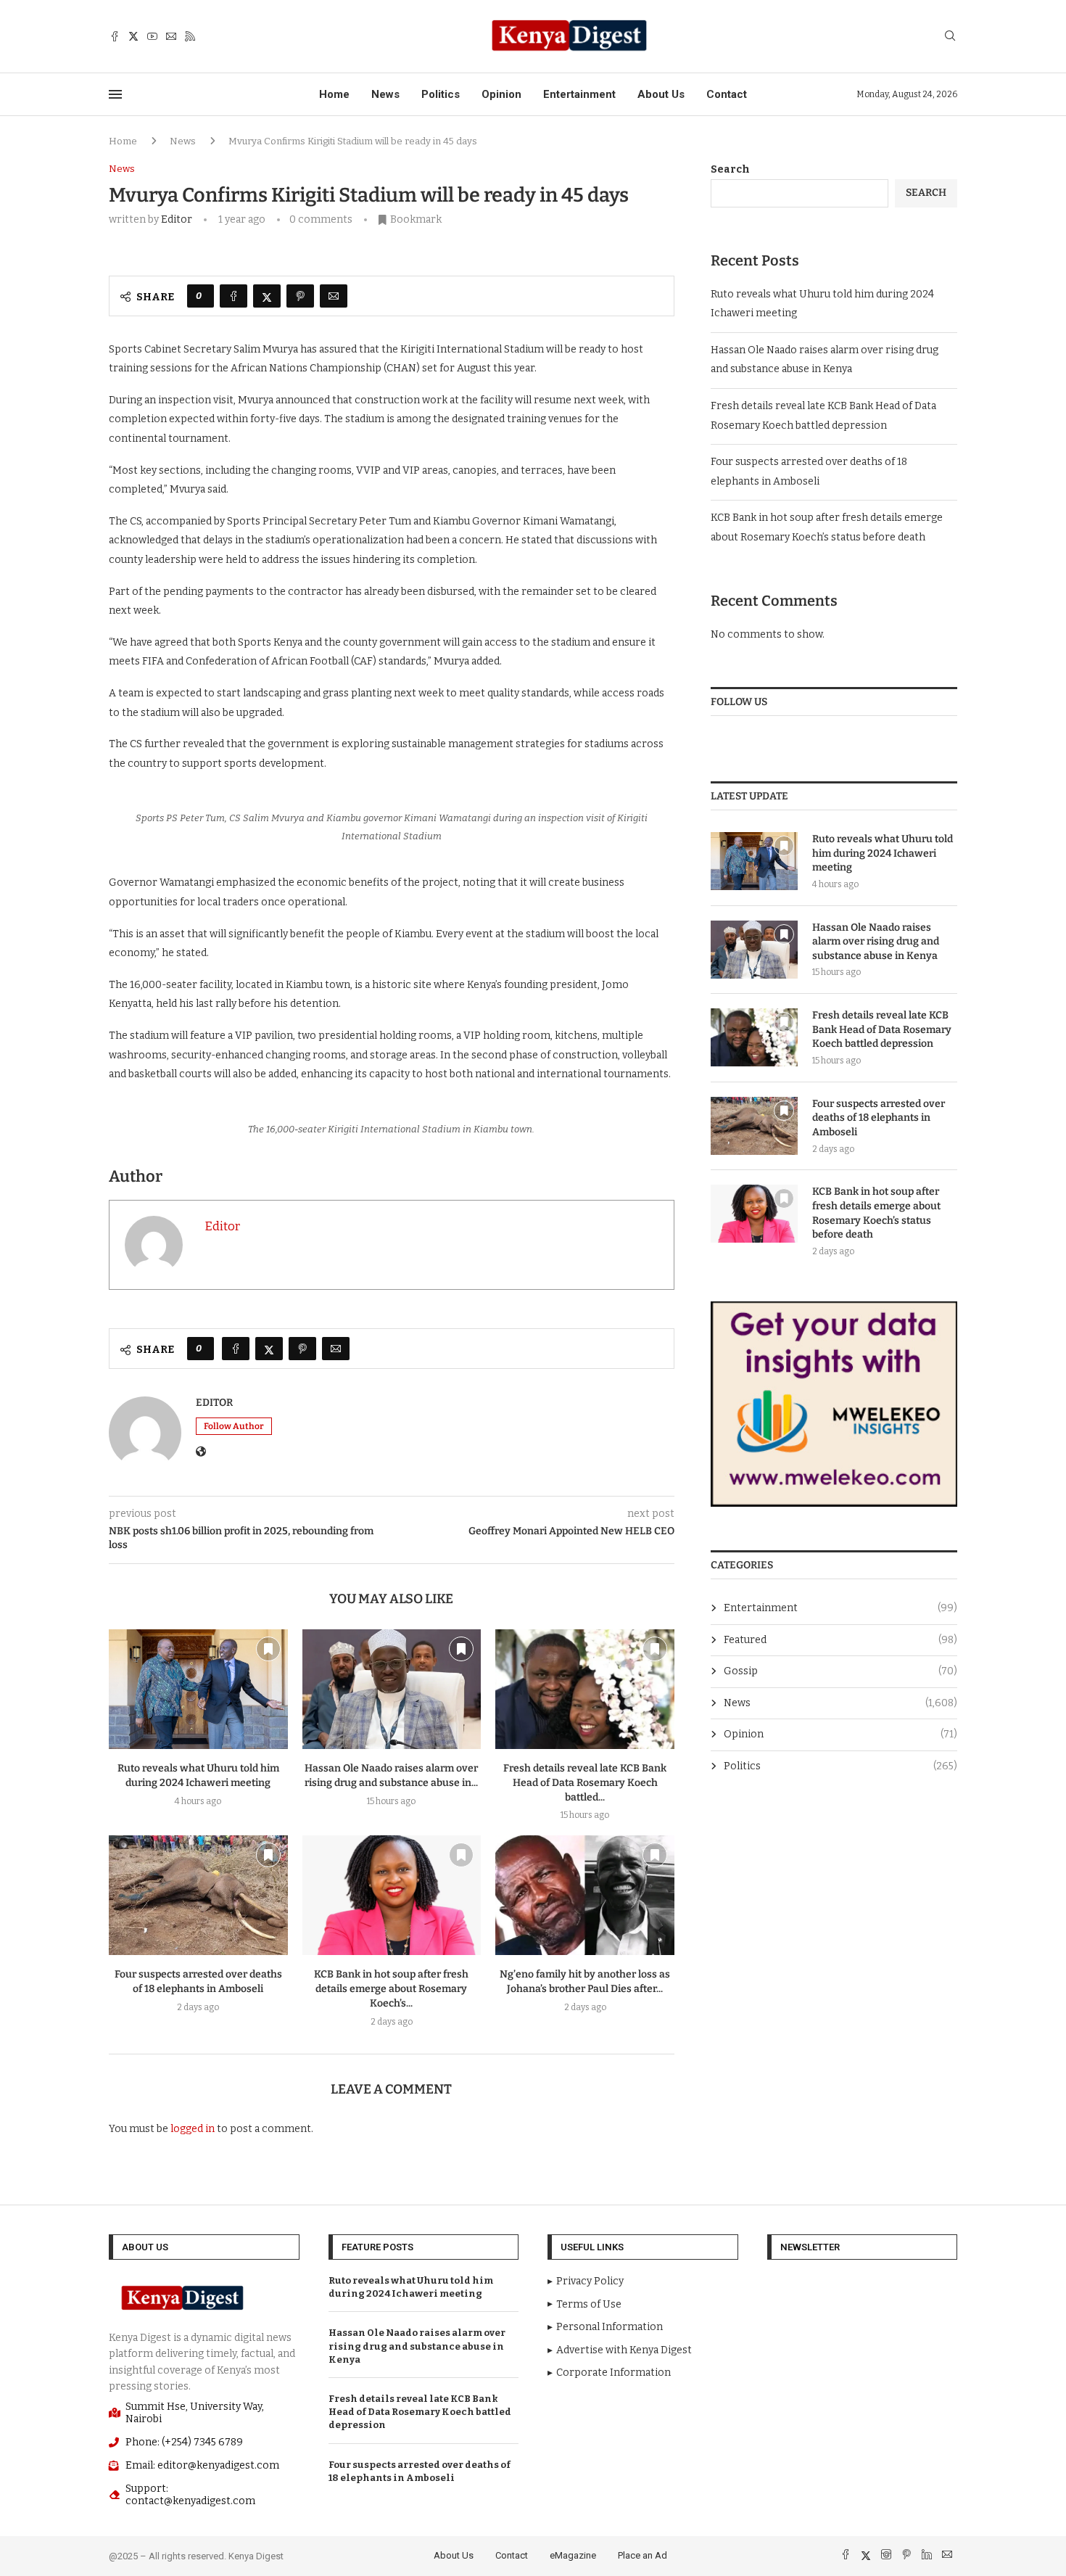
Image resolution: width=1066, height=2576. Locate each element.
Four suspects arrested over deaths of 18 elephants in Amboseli (879, 1118)
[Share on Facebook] (234, 296)
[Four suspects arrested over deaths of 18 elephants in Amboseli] (198, 1895)
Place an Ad (643, 2555)
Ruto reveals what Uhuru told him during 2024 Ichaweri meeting (883, 853)
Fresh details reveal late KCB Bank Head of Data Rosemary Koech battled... (585, 1783)
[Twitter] (133, 36)
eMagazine (573, 2555)
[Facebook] (115, 36)
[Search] (950, 37)
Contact (727, 94)
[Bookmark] (268, 1649)
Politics (441, 94)
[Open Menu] (115, 94)
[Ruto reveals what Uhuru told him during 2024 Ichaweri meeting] (198, 1689)
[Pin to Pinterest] (300, 296)
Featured (840, 1640)
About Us (661, 94)
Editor (177, 219)
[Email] (171, 36)
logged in (193, 2129)
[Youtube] (152, 36)
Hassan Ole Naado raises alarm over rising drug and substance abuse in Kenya (876, 942)
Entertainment (579, 94)
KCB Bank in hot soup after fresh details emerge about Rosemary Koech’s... (391, 1989)
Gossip (840, 1671)
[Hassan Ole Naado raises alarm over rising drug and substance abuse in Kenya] (392, 1689)
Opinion (501, 94)
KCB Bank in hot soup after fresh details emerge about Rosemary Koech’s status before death (876, 1213)
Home (334, 94)
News (385, 94)
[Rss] (190, 36)
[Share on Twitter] (267, 296)
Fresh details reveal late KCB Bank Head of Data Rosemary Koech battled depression (882, 1029)
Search (730, 169)
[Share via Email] (334, 296)
